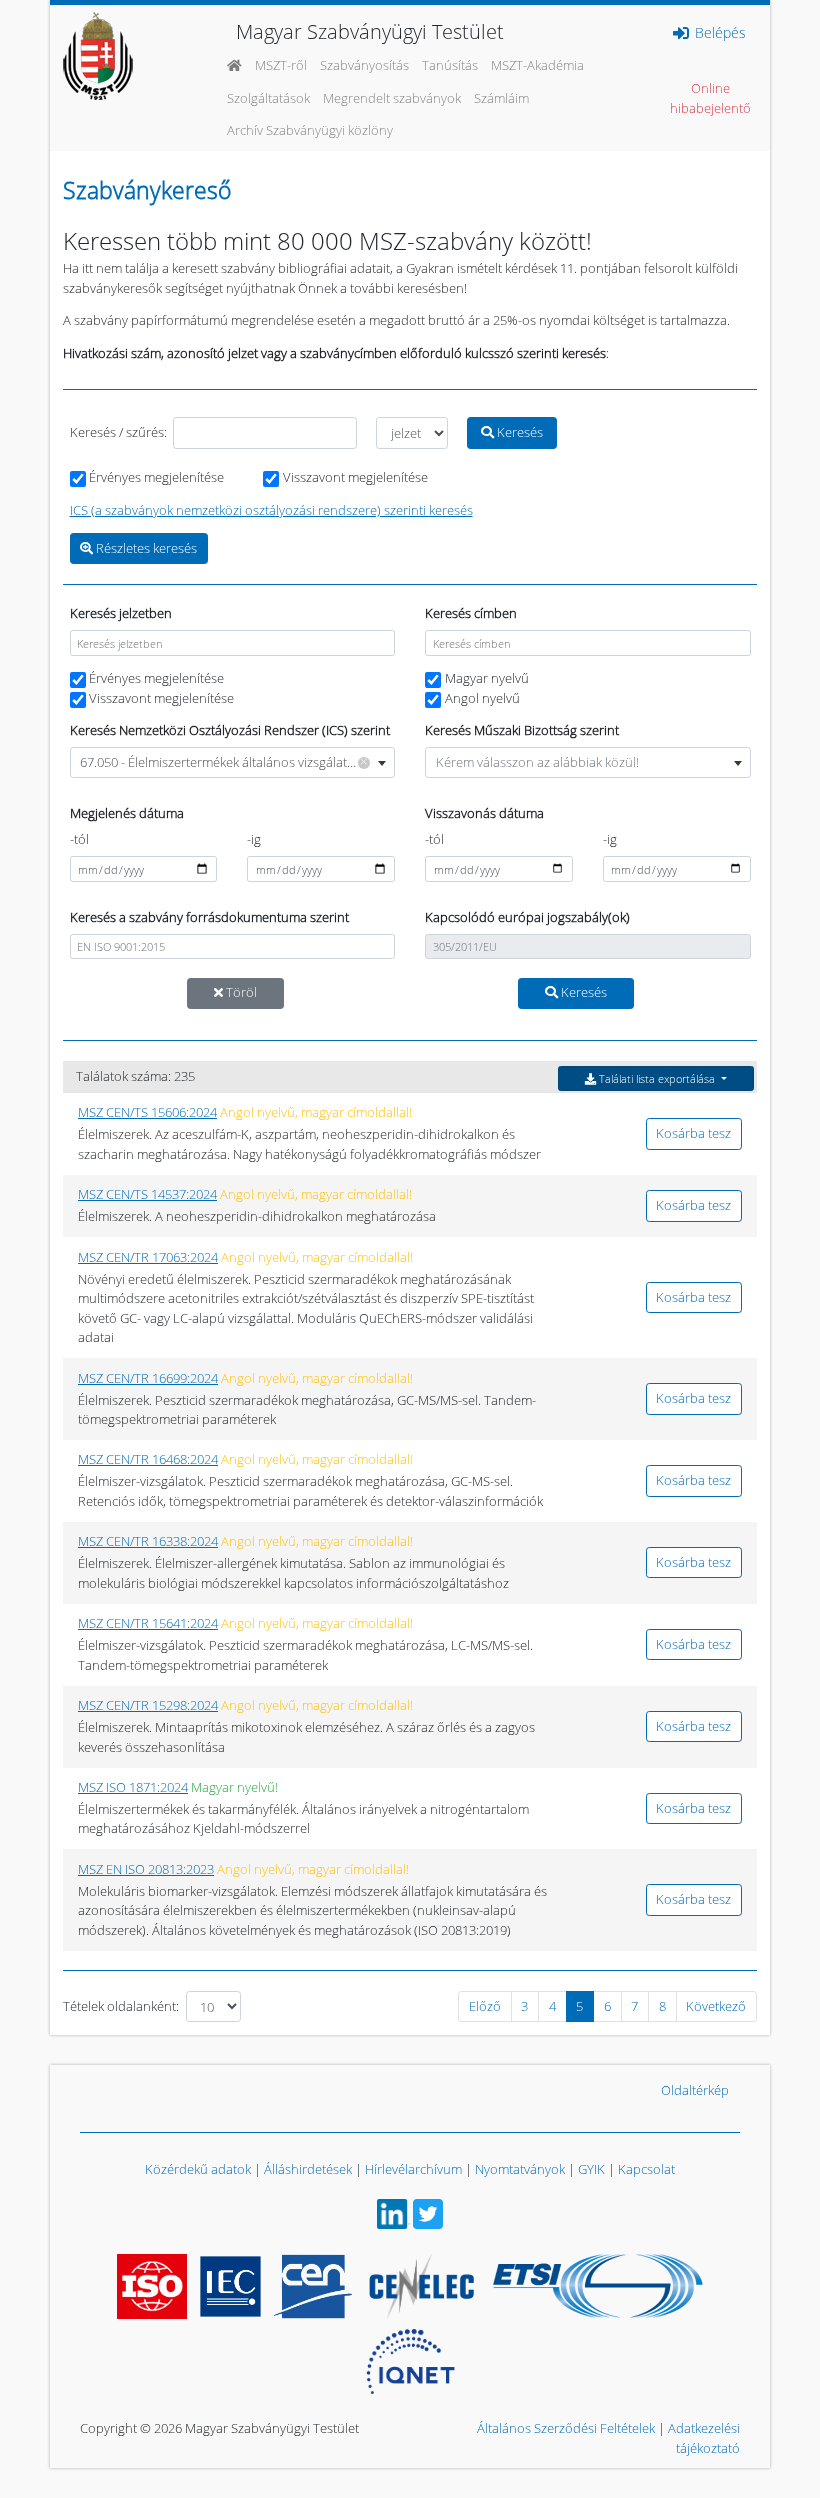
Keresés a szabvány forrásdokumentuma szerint (209, 917)
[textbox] (588, 762)
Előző (485, 2006)
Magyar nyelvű (487, 678)
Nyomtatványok (520, 2169)
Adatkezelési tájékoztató (704, 2438)
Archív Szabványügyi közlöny (310, 130)
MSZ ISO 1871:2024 (133, 1787)
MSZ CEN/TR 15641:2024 (148, 1623)
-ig (254, 839)
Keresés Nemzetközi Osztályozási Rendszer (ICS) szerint (230, 730)
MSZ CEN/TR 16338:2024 (148, 1541)
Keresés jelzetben (121, 613)
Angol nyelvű (482, 698)
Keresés (518, 432)
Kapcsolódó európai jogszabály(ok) (527, 917)
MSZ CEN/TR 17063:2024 (148, 1257)
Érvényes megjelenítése (156, 477)
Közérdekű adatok (198, 2169)
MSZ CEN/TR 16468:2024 (148, 1459)
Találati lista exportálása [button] (657, 1078)
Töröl (240, 992)
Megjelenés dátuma (127, 813)
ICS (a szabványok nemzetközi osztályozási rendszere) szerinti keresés (271, 510)
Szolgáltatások (268, 98)
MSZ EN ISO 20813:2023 (146, 1869)
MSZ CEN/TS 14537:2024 (147, 1194)
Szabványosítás (364, 65)
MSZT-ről (281, 65)
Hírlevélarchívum (413, 2169)
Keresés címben (471, 613)
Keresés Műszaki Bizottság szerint (522, 730)
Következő (716, 2006)
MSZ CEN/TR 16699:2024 (148, 1378)
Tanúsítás (450, 65)
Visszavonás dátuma (484, 813)
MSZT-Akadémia (537, 65)
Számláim (501, 98)
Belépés (718, 33)
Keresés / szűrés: (118, 432)
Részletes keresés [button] (145, 548)
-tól (79, 839)
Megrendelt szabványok (392, 98)
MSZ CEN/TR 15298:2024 (148, 1705)
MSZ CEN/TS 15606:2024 (147, 1112)
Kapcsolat (646, 2169)
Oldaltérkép (695, 2090)
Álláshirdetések (308, 2169)
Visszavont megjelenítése (355, 477)
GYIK (591, 2169)
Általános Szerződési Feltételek (566, 2428)
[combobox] (233, 762)
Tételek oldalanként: (121, 2006)
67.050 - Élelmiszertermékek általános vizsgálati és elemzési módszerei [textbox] (237, 761)
